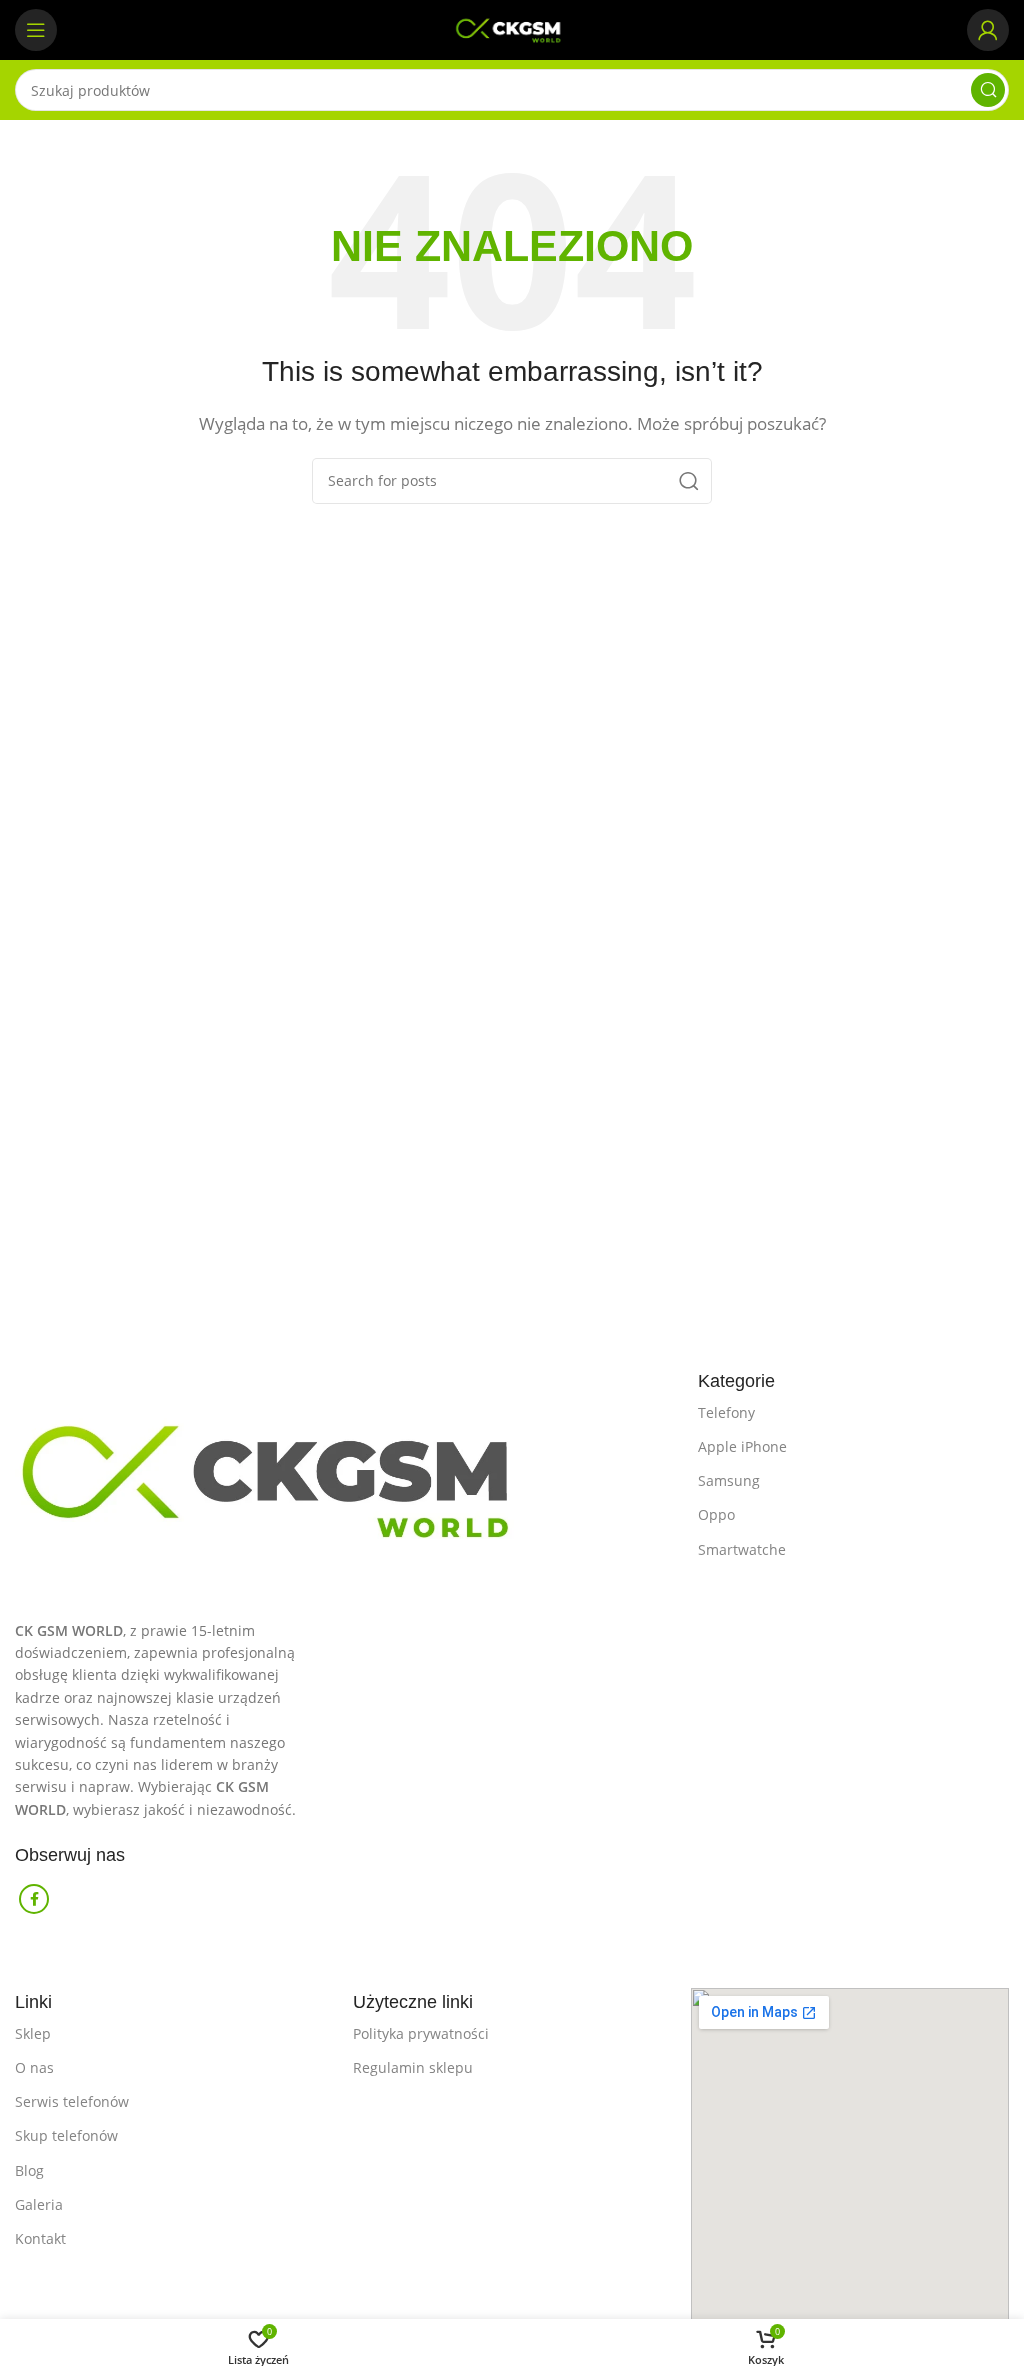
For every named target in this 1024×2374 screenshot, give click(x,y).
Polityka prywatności (421, 2033)
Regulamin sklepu (413, 2067)
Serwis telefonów (72, 2101)
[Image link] (346, 1471)
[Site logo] (512, 28)
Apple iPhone (742, 1446)
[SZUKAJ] (988, 90)
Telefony (726, 1412)
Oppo (716, 1514)
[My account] (988, 30)
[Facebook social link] (34, 1899)
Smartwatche (742, 1549)
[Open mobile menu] (36, 30)
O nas (34, 2067)
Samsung (729, 1480)
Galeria (39, 2204)
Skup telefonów (66, 2135)
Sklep (33, 2033)
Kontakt (40, 2238)
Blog (29, 2170)
